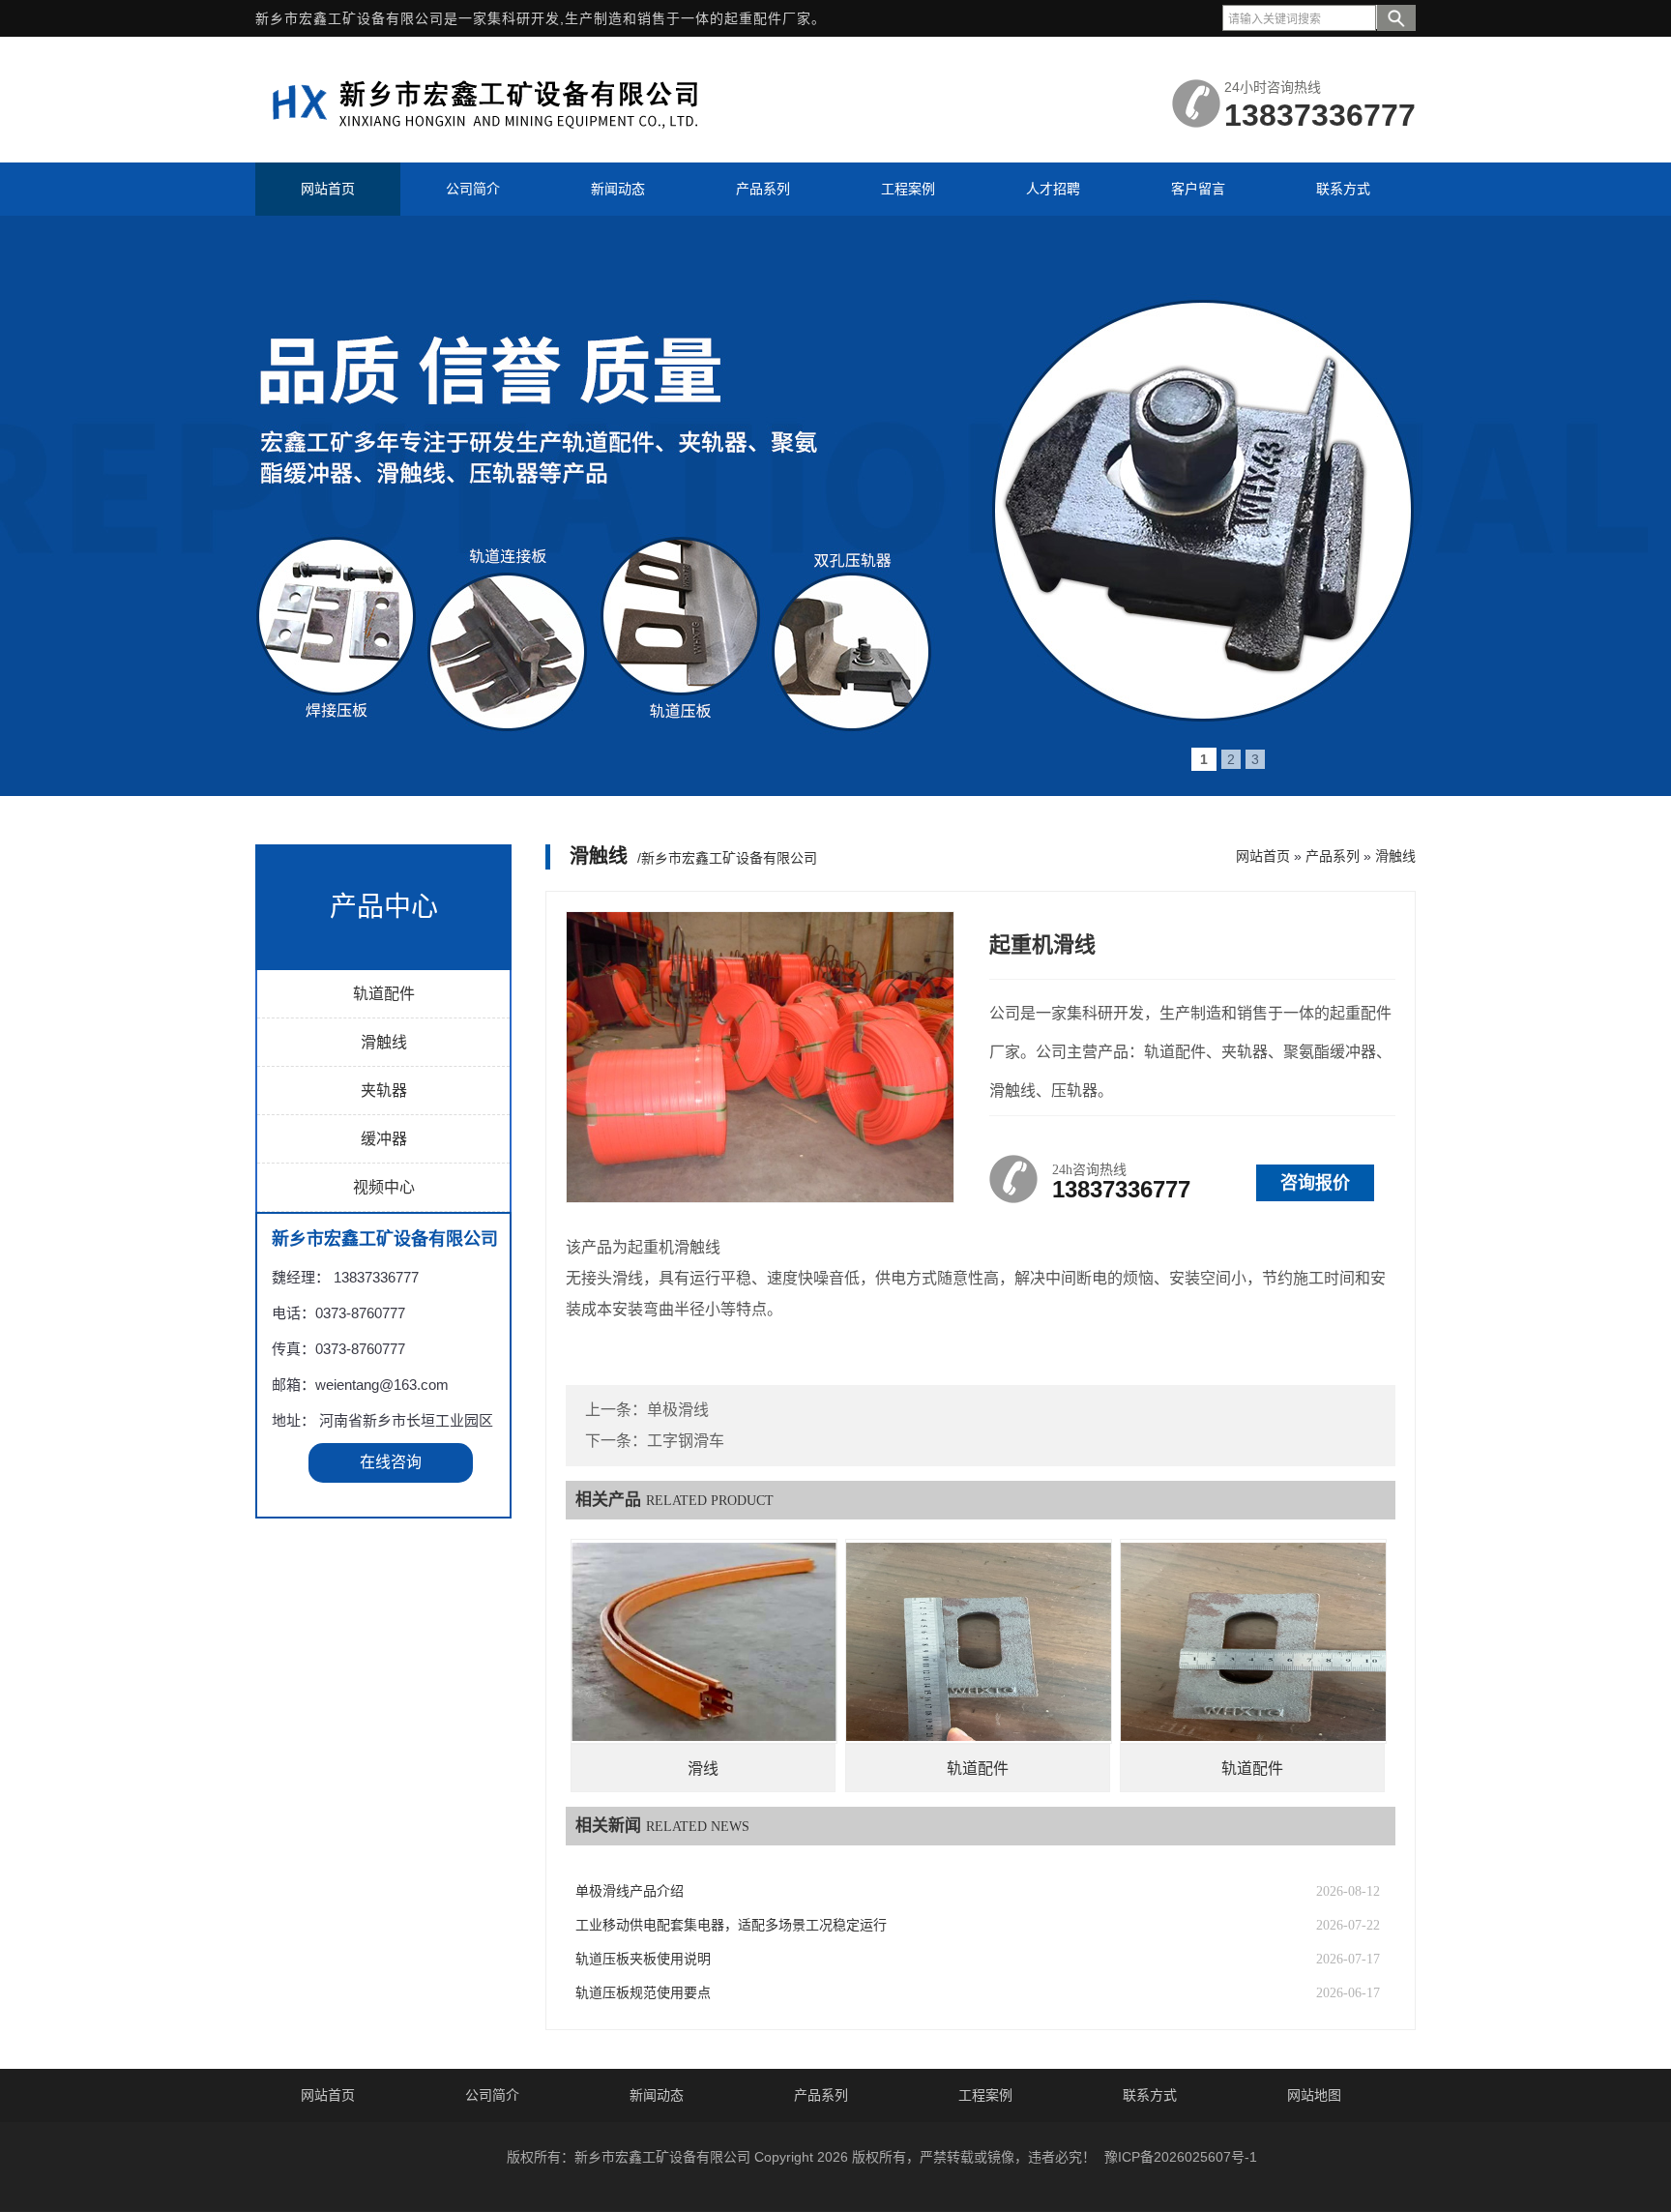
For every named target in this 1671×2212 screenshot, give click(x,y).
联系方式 (1150, 2095)
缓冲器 (384, 1139)
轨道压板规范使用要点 (643, 1993)
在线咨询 (391, 1462)
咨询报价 (1315, 1183)
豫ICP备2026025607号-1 (1181, 2157)
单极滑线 (678, 1410)
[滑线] (704, 1641)
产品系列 (1333, 856)
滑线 (703, 1769)
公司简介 (492, 2095)
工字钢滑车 (686, 1441)
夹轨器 (384, 1091)
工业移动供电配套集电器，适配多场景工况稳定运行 (731, 1925)
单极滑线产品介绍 (630, 1891)
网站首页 (1263, 856)
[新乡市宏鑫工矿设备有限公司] (497, 138)
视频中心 (384, 1187)
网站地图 (1314, 2095)
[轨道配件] (979, 1641)
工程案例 (985, 2095)
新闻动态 (657, 2095)
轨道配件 (384, 994)
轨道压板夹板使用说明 (643, 1959)
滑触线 (384, 1042)
